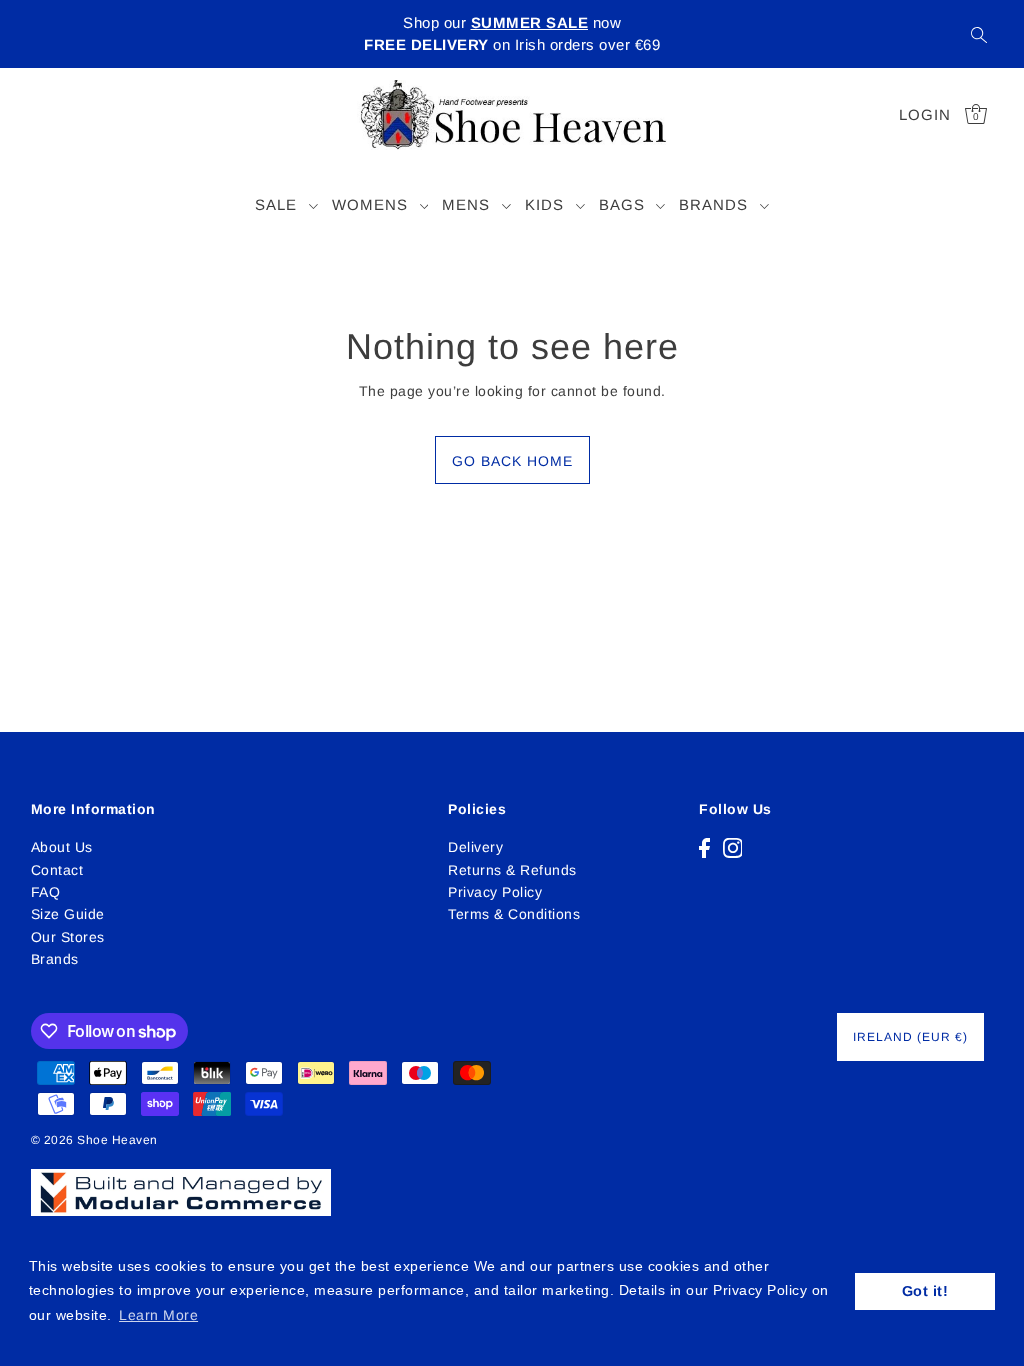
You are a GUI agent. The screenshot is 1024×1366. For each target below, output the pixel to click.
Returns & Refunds (512, 870)
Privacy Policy (495, 892)
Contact (57, 870)
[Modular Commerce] (181, 1181)
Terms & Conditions (514, 914)
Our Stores (68, 937)
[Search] (979, 34)
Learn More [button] (158, 1315)
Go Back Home (512, 461)
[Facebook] (704, 846)
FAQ (46, 892)
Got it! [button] (925, 1291)
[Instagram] (733, 846)
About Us (62, 847)
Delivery (475, 847)
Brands (55, 959)
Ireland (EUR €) (910, 1037)
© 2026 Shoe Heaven (94, 1140)
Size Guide (68, 914)
